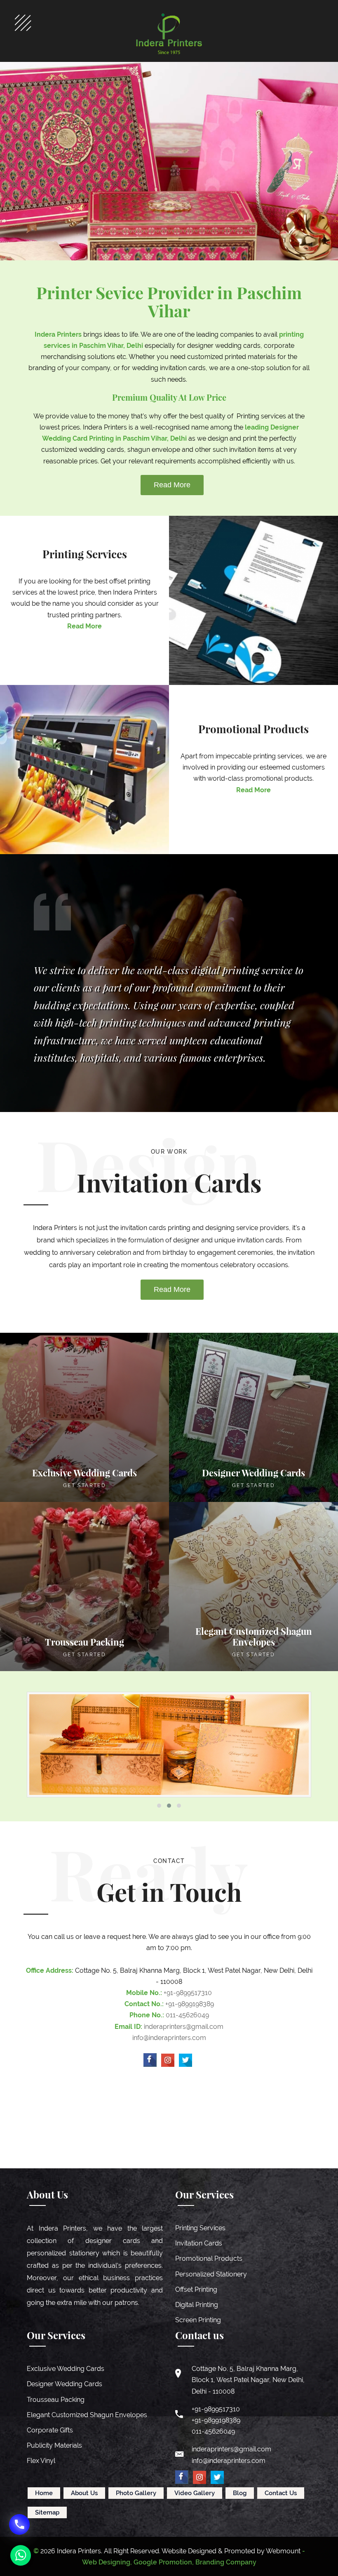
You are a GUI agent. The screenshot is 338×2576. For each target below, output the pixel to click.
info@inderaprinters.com (169, 2038)
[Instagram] (168, 2060)
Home (44, 2493)
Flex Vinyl (41, 2461)
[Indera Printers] (169, 34)
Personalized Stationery (211, 2274)
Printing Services (200, 2228)
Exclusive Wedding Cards (66, 2369)
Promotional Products (209, 2258)
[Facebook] (150, 2060)
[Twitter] (185, 2060)
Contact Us (281, 2493)
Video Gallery (195, 2493)
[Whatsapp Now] (21, 2555)
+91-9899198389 (190, 2004)
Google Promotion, (164, 2562)
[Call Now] (19, 2524)
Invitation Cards (199, 2243)
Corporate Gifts (50, 2430)
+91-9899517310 (188, 1993)
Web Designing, (107, 2562)
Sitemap (47, 2512)
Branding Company (226, 2562)
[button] (159, 1806)
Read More (172, 485)
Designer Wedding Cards (65, 2384)
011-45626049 (187, 2015)
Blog (240, 2493)
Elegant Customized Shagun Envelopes (87, 2415)
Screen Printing (198, 2320)
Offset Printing (196, 2289)
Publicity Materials (54, 2445)
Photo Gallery (136, 2493)
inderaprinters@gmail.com (184, 2027)
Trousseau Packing (56, 2400)
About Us (84, 2493)
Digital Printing (197, 2305)
